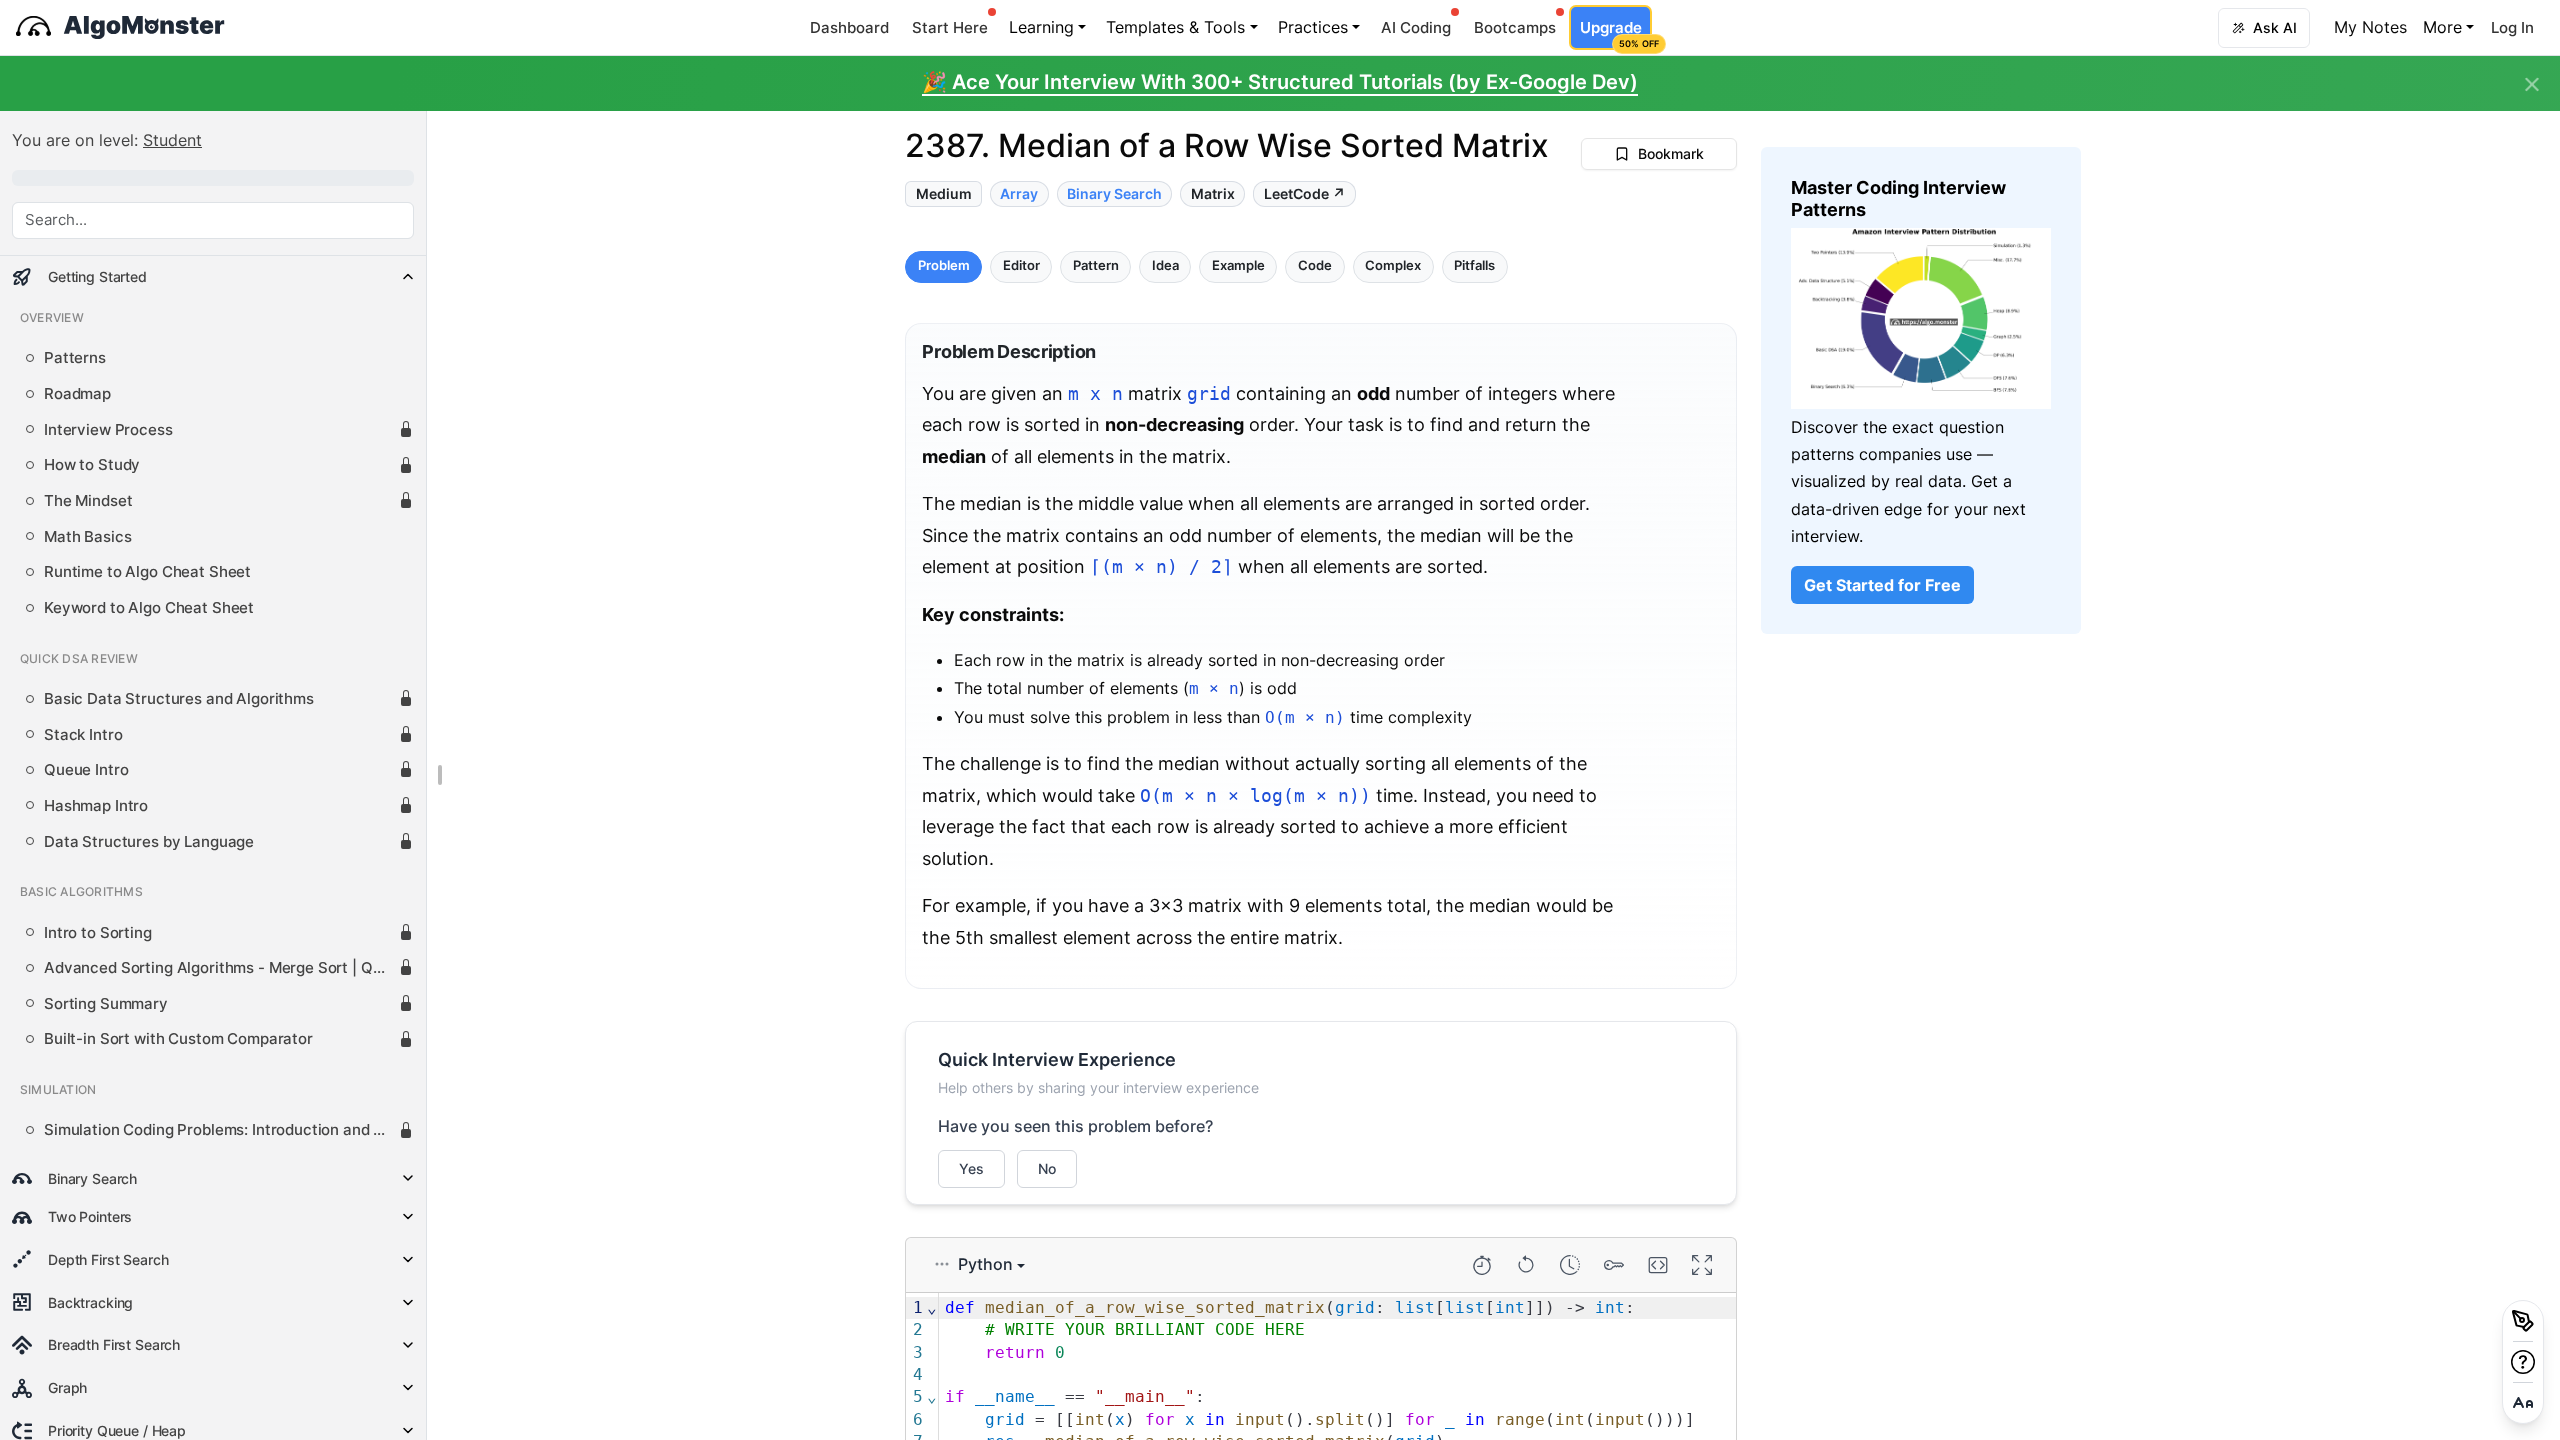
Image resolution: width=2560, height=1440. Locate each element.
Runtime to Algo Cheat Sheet (147, 572)
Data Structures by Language (149, 842)
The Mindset (88, 501)
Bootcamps (1515, 27)
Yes (971, 1168)
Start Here (950, 27)
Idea (1165, 266)
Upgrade (1615, 33)
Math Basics (87, 537)
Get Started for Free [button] (1882, 585)
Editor (1021, 266)
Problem (944, 266)
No (1047, 1168)
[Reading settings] (2523, 1403)
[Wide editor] (1658, 1265)
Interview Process (108, 430)
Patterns (75, 358)
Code (1315, 266)
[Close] (2532, 85)
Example (1238, 266)
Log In (2512, 27)
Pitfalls (1474, 266)
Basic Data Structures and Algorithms (179, 699)
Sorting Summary (106, 1004)
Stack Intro (83, 735)
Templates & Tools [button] (1175, 27)
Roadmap (77, 394)
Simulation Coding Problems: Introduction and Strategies (221, 1130)
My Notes (2370, 27)
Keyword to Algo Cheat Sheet (149, 608)
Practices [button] (1313, 27)
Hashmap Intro (96, 806)
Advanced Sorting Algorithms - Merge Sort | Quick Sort (221, 968)
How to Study (92, 465)
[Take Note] (2523, 1321)
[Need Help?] (2523, 1362)
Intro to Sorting (98, 933)
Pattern (1096, 266)
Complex (1393, 266)
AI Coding (1416, 27)
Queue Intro (86, 770)
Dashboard (849, 27)
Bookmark (1671, 153)
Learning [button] (1041, 27)
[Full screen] (1702, 1265)
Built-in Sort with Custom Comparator (178, 1039)
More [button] (2442, 27)
